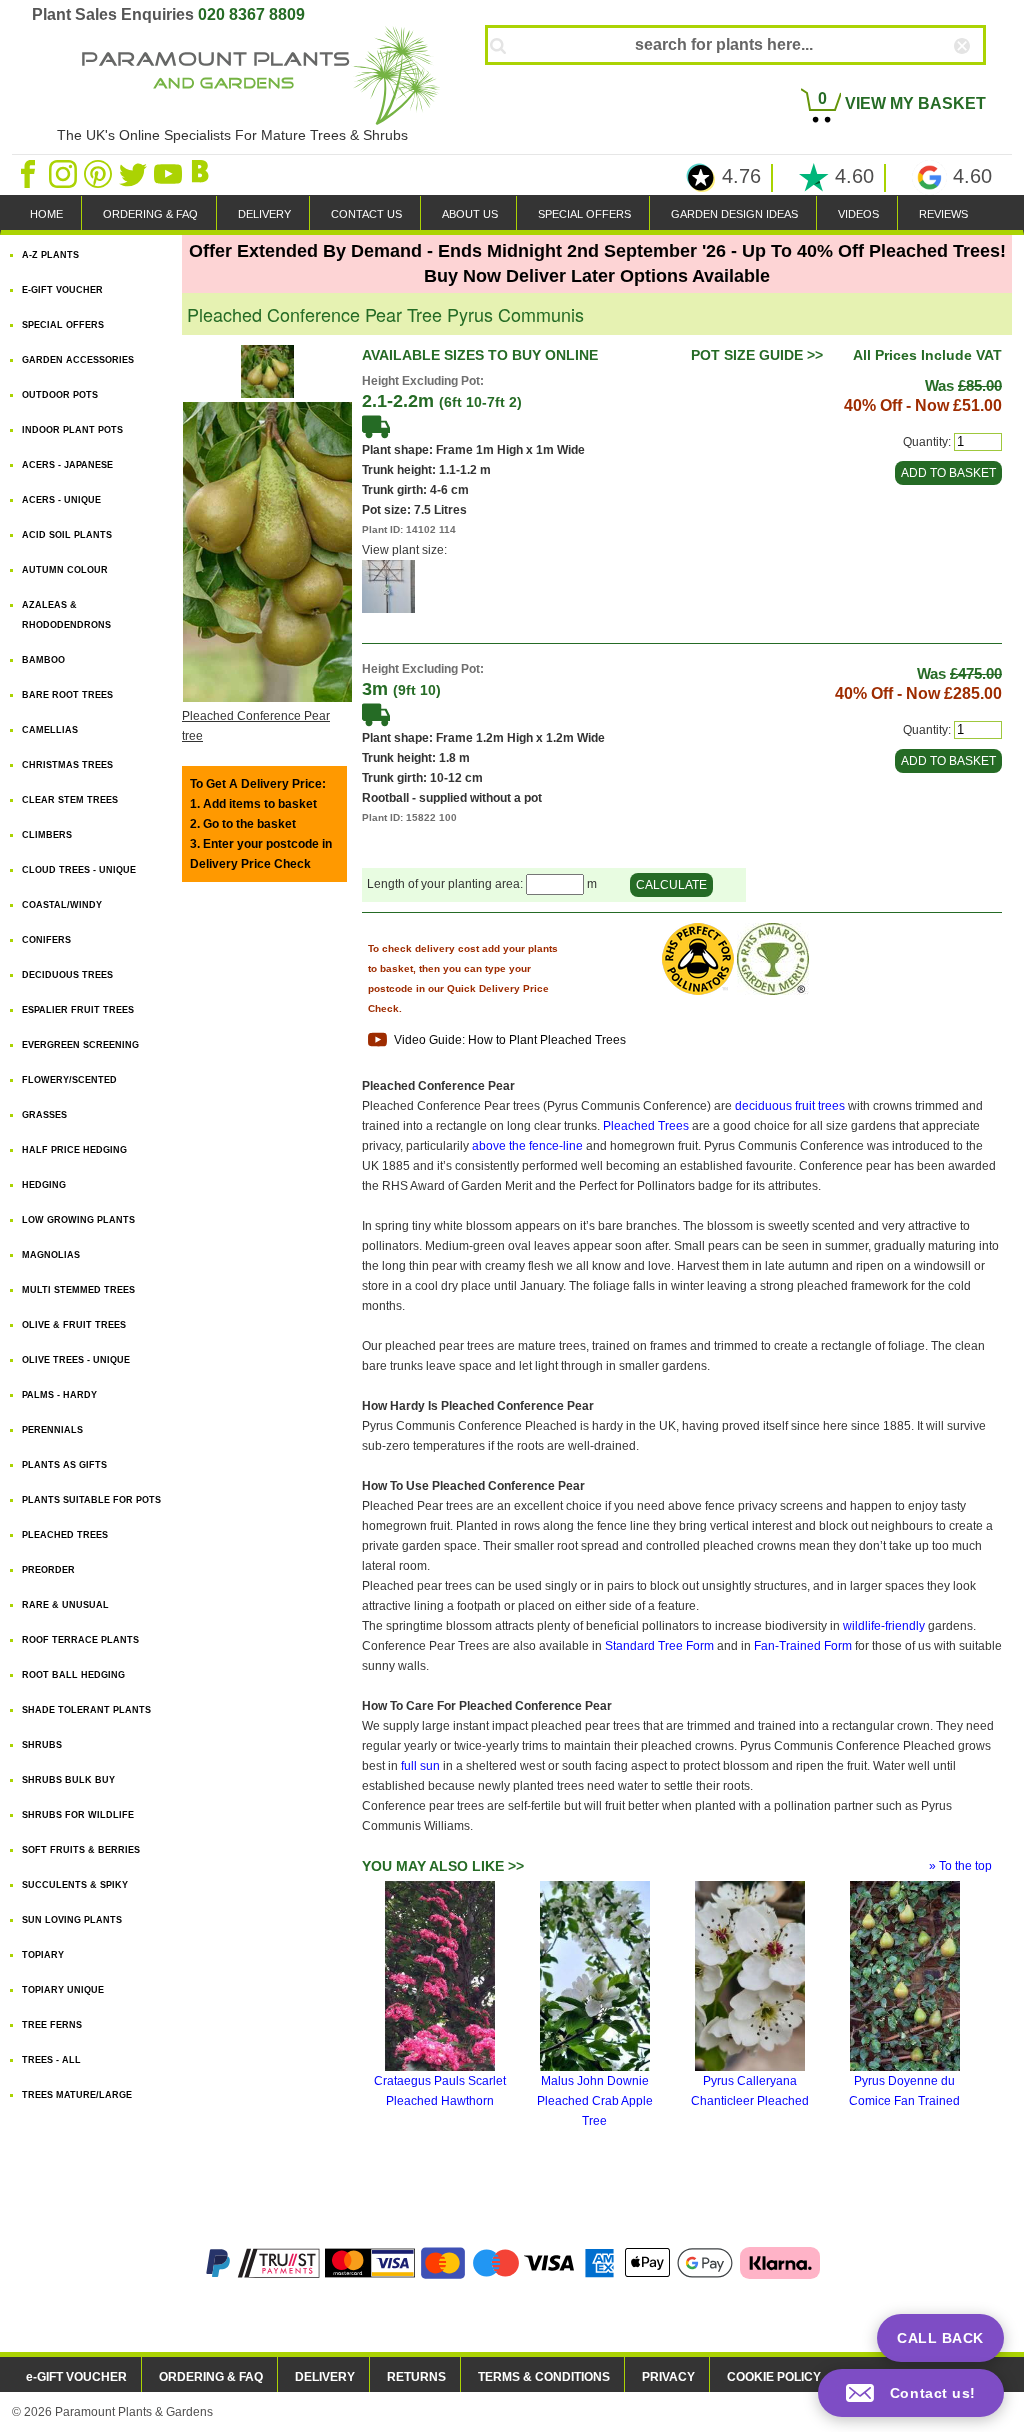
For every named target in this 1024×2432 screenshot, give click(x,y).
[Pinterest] (99, 173)
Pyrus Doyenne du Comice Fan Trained (904, 2091)
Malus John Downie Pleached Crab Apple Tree (595, 2101)
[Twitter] (134, 173)
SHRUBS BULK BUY (68, 1780)
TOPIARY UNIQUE (63, 1990)
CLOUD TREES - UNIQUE (79, 870)
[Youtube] (169, 173)
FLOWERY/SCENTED (69, 1080)
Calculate (671, 885)
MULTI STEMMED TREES (78, 1290)
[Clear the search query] (980, 79)
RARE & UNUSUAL (65, 1605)
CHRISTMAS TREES (67, 765)
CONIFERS (46, 940)
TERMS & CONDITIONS (544, 2377)
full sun (420, 1766)
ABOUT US (470, 214)
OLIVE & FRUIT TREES (74, 1325)
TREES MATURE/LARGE (77, 2095)
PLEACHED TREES (65, 1535)
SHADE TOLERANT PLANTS (86, 1710)
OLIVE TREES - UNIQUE (76, 1360)
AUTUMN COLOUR (65, 570)
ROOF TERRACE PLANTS (80, 1640)
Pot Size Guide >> (757, 355)
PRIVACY (668, 2377)
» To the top (960, 1866)
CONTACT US (366, 214)
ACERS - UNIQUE (61, 500)
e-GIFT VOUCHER (76, 2377)
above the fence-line (527, 1146)
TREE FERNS (52, 2025)
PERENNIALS (52, 1430)
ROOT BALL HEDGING (73, 1675)
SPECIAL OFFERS (584, 214)
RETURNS (416, 2377)
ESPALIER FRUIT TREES (78, 1010)
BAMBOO (43, 660)
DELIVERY (264, 214)
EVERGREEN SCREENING (80, 1045)
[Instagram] (64, 173)
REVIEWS (943, 214)
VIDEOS (858, 214)
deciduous (763, 1106)
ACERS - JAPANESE (67, 465)
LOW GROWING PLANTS (78, 1220)
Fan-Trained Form (803, 1646)
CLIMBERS (47, 835)
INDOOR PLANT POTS (72, 430)
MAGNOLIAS (51, 1255)
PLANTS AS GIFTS (64, 1465)
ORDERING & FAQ (150, 214)
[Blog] (203, 173)
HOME (46, 214)
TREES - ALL (51, 2060)
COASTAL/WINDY (62, 905)
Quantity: (927, 442)
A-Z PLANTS (50, 255)
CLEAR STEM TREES (70, 800)
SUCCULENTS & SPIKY (75, 1885)
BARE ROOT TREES (67, 695)
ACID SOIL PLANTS (67, 535)
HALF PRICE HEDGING (74, 1150)
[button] (911, 2393)
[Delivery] (376, 426)
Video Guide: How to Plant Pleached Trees (508, 1040)
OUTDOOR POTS (60, 395)
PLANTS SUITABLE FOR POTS (91, 1500)
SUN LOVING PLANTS (72, 1920)
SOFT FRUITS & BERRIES (81, 1850)
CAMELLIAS (50, 730)
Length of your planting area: (446, 885)
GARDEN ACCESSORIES (78, 360)
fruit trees (820, 1106)
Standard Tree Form (659, 1646)
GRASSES (44, 1115)
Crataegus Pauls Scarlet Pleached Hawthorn (440, 2091)
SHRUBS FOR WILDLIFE (78, 1815)
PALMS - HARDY (59, 1395)
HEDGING (44, 1185)
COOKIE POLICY (774, 2377)
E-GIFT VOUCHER (62, 290)
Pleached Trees (646, 1126)
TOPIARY (43, 1955)
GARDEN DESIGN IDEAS (734, 214)
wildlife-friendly (884, 1626)
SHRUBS (42, 1745)
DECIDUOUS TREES (67, 975)
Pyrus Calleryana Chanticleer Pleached (750, 2091)
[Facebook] (29, 173)
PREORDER (48, 1570)
